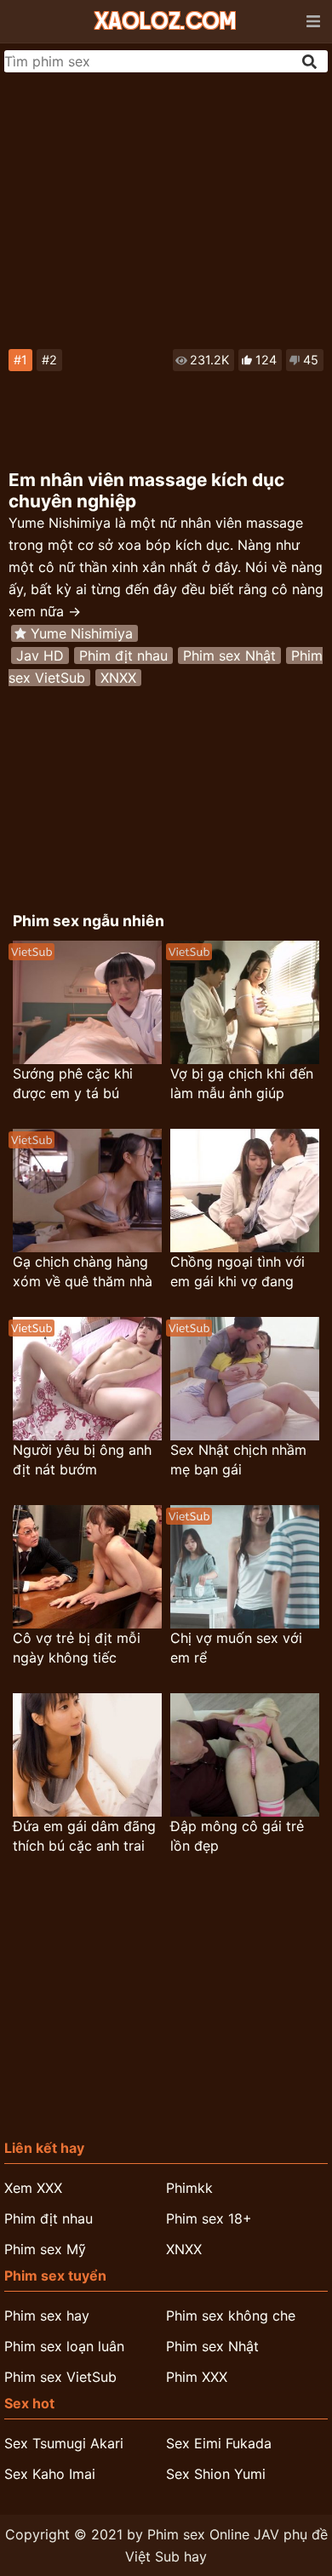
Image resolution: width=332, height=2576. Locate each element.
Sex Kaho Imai (50, 2474)
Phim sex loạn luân (64, 2346)
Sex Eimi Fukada (219, 2443)
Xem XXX (33, 2188)
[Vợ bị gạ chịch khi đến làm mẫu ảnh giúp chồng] (245, 1002)
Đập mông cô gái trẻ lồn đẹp (237, 1836)
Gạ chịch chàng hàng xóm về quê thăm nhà (83, 1271)
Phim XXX (197, 2377)
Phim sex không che (231, 2316)
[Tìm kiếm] (311, 62)
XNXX (118, 678)
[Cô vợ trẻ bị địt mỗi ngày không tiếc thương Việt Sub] (87, 1567)
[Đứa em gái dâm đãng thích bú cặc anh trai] (87, 1755)
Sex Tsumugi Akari (64, 2443)
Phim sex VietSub (60, 2377)
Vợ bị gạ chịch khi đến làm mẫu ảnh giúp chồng (242, 1084)
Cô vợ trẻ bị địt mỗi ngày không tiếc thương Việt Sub (77, 1649)
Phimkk (189, 2188)
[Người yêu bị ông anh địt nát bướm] (87, 1379)
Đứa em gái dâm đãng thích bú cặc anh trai (84, 1836)
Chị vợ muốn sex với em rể (236, 1648)
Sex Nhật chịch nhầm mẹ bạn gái (238, 1460)
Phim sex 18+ (209, 2218)
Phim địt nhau (123, 655)
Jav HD (40, 655)
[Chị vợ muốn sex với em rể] (245, 1567)
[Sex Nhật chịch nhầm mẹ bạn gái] (245, 1379)
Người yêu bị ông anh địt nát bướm (82, 1460)
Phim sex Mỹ (45, 2249)
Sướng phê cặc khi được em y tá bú (73, 1083)
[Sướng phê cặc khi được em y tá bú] (87, 1002)
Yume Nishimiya (82, 633)
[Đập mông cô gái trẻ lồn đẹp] (245, 1755)
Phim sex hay (47, 2316)
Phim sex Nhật (229, 655)
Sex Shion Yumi (216, 2474)
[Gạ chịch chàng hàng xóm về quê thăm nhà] (87, 1191)
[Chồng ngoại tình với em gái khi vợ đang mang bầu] (245, 1191)
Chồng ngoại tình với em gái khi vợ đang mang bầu (238, 1272)
